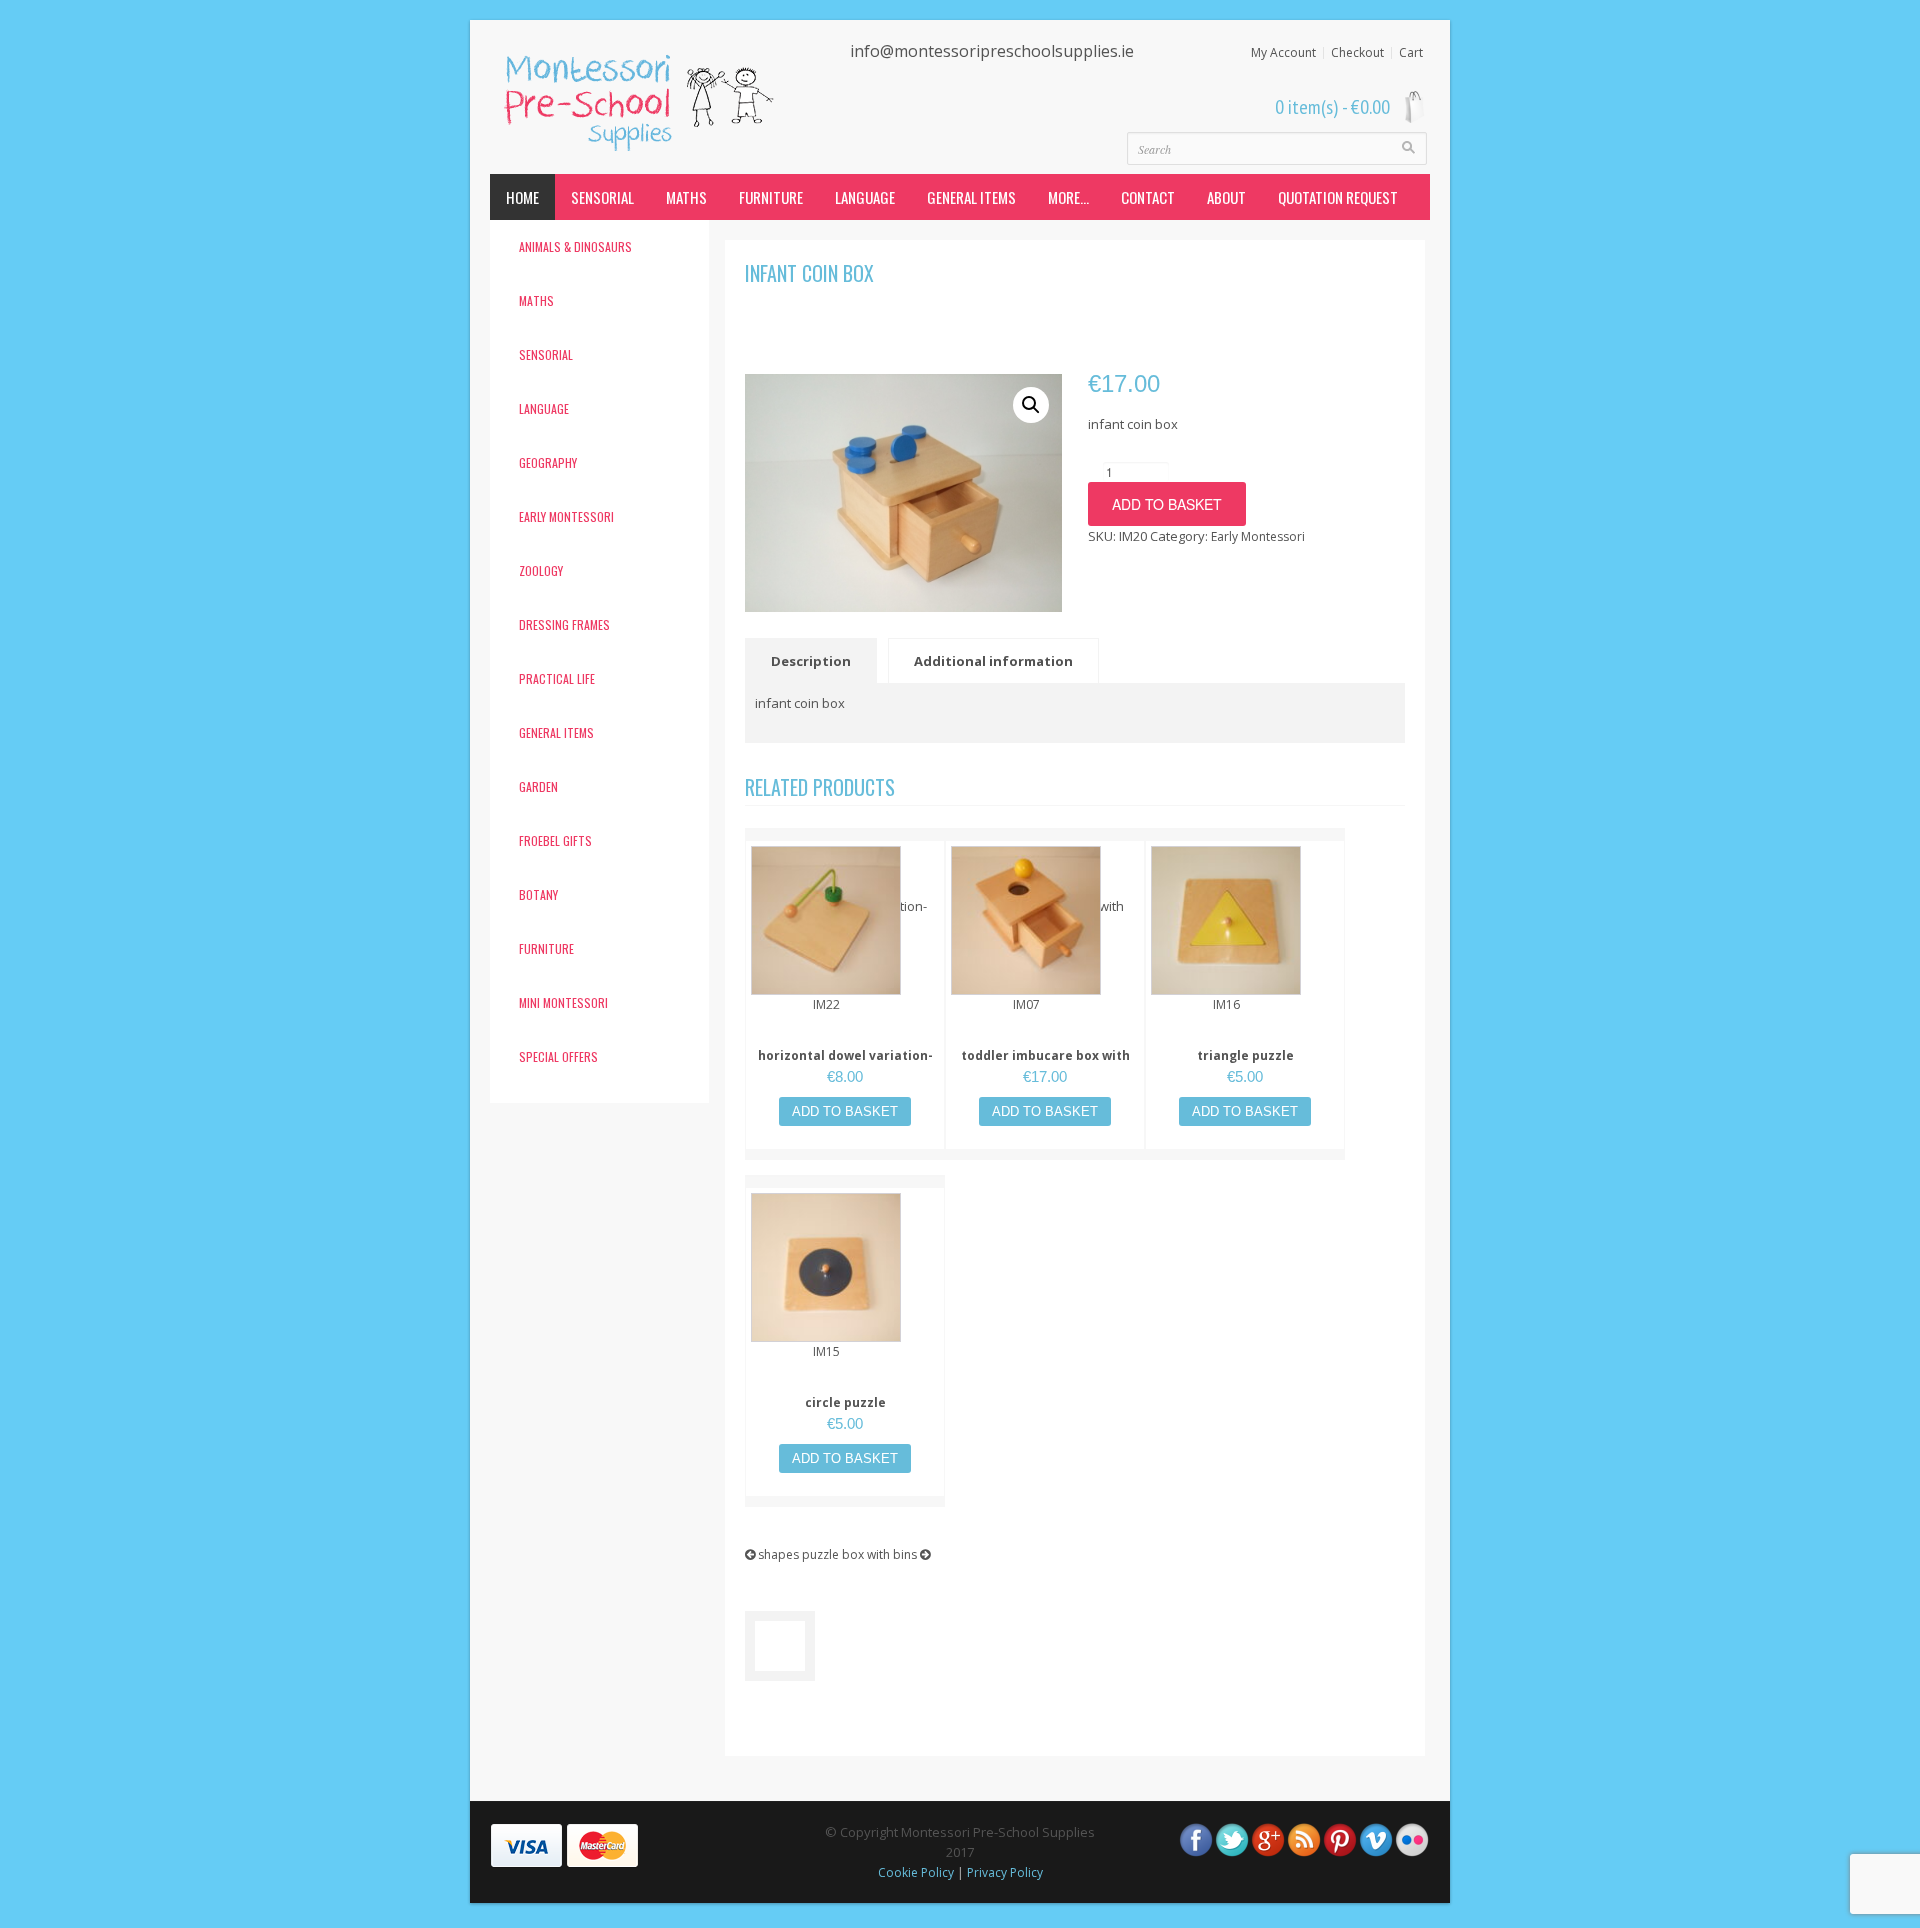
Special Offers (558, 1056)
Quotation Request (1338, 197)
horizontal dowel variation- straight (845, 1065)
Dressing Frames (564, 624)
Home (522, 197)
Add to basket (1167, 504)
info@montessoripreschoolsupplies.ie (992, 51)
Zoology (541, 570)
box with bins (881, 1554)
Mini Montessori (563, 1002)
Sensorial (602, 197)
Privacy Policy (1005, 1872)
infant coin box (809, 273)
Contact (1148, 197)
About (1226, 197)
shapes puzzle (797, 1554)
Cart (1411, 53)
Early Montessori (566, 516)
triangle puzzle (1245, 1055)
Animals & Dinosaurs (575, 246)
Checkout (1357, 53)
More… (1068, 197)
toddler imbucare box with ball (1045, 1065)
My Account (1283, 53)
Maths (686, 197)
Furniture (771, 197)
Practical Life (557, 678)
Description (811, 661)
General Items (971, 197)
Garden (538, 786)
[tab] (815, 660)
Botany (538, 894)
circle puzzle (845, 1402)
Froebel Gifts (555, 840)
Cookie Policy (916, 1872)
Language (865, 197)
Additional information (993, 661)
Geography (548, 462)
